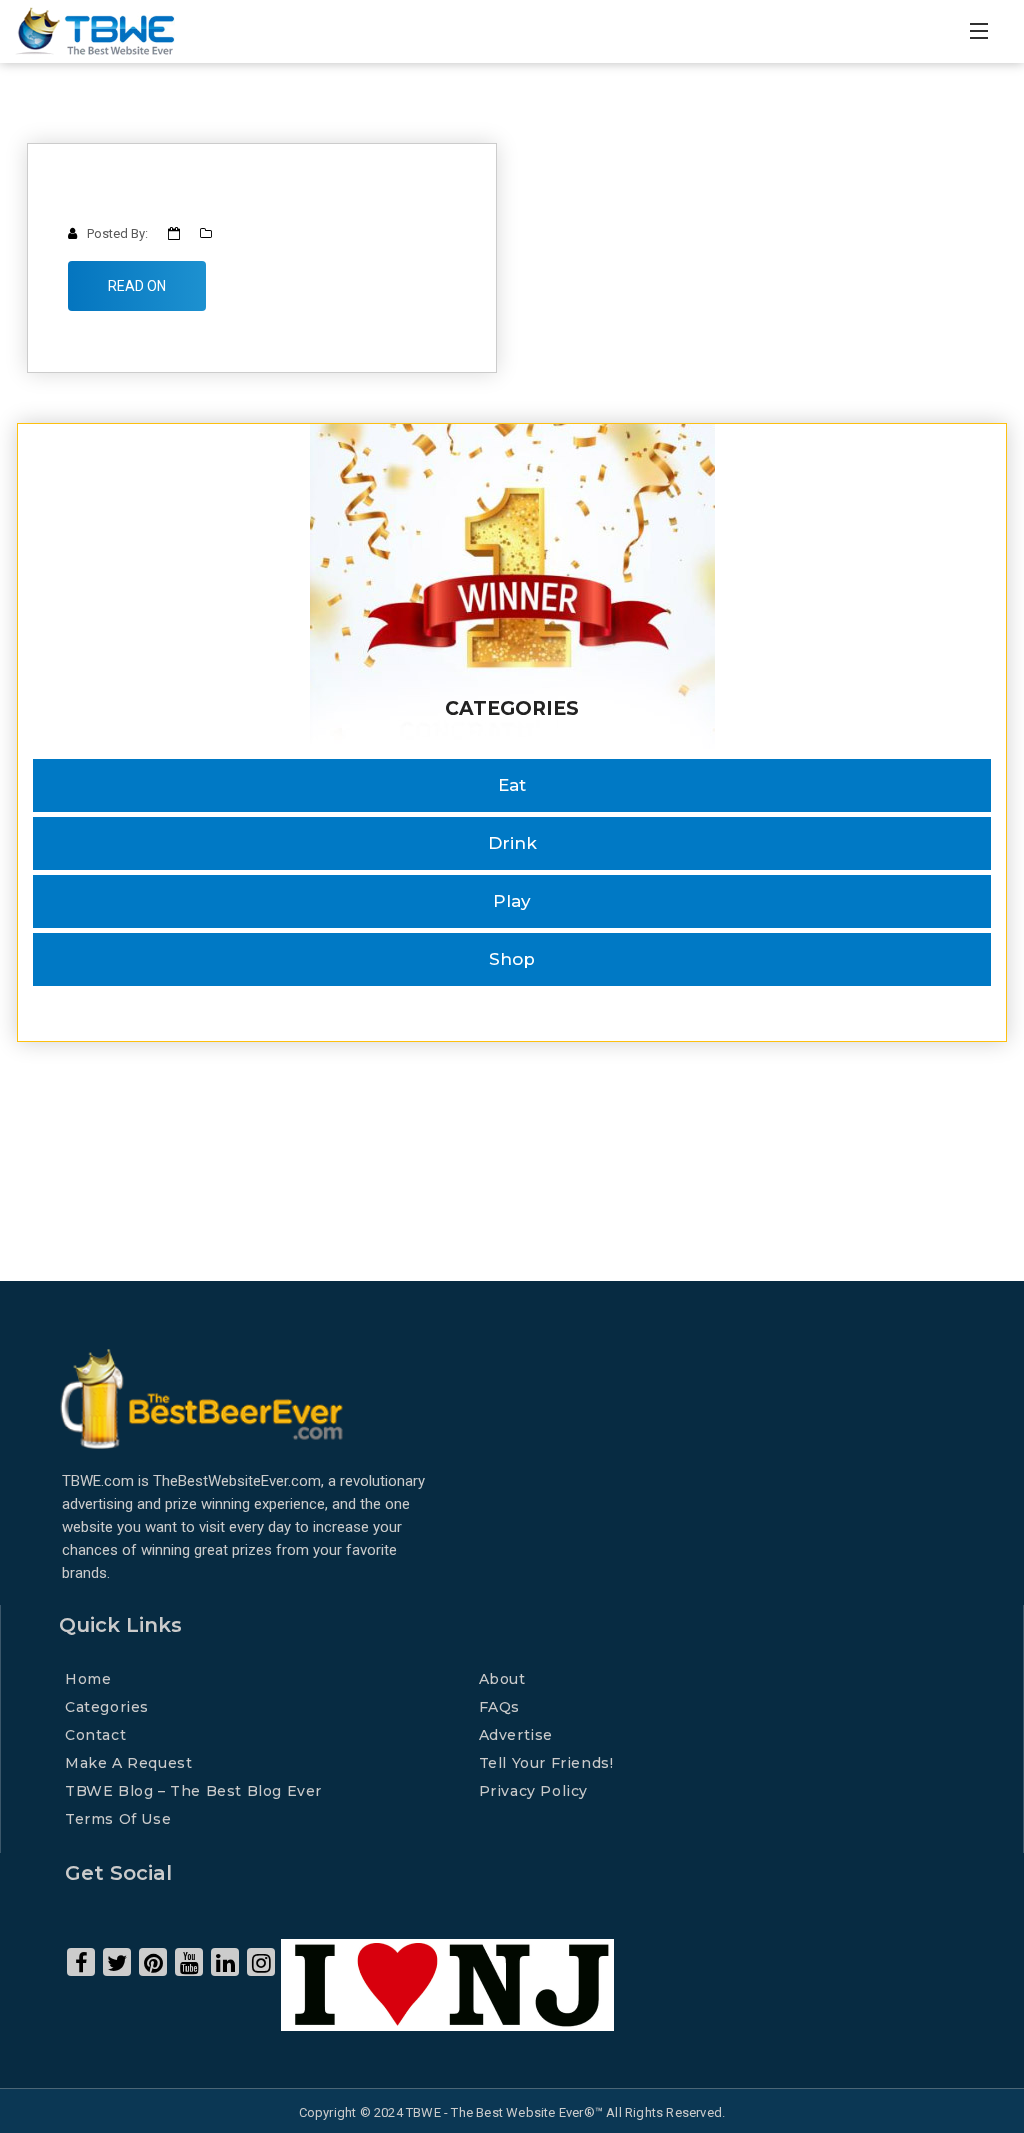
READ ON (137, 286)
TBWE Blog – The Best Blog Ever (193, 1791)
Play (512, 901)
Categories (107, 1707)
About (502, 1679)
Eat (512, 785)
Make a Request (128, 1763)
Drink (512, 843)
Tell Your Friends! (546, 1763)
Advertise (516, 1735)
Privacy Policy (533, 1791)
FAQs (499, 1707)
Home (88, 1679)
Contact (95, 1735)
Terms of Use (118, 1819)
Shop (512, 959)
